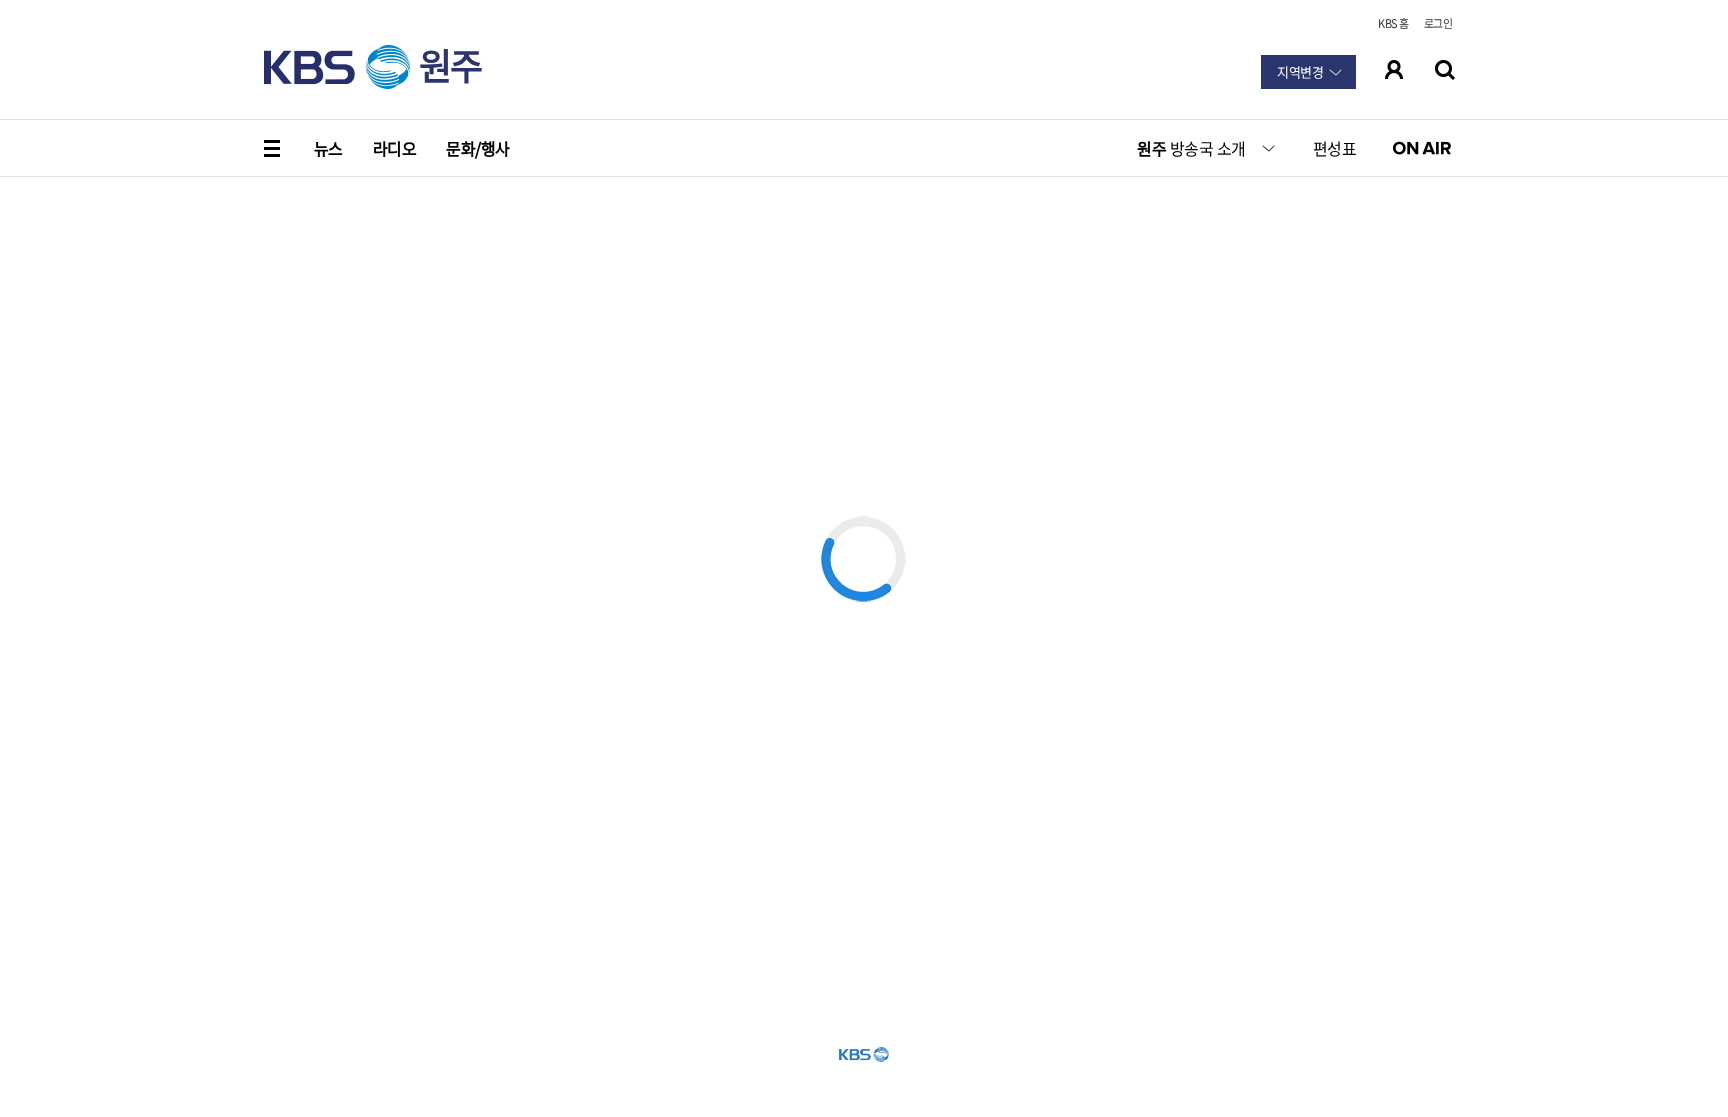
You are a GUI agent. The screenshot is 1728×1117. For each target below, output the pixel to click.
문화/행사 (477, 148)
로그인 (1438, 23)
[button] (274, 148)
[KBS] (337, 67)
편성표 (1334, 148)
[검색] (1445, 70)
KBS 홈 (1393, 23)
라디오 (394, 148)
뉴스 (328, 148)
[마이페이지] (1395, 70)
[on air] (1428, 148)
